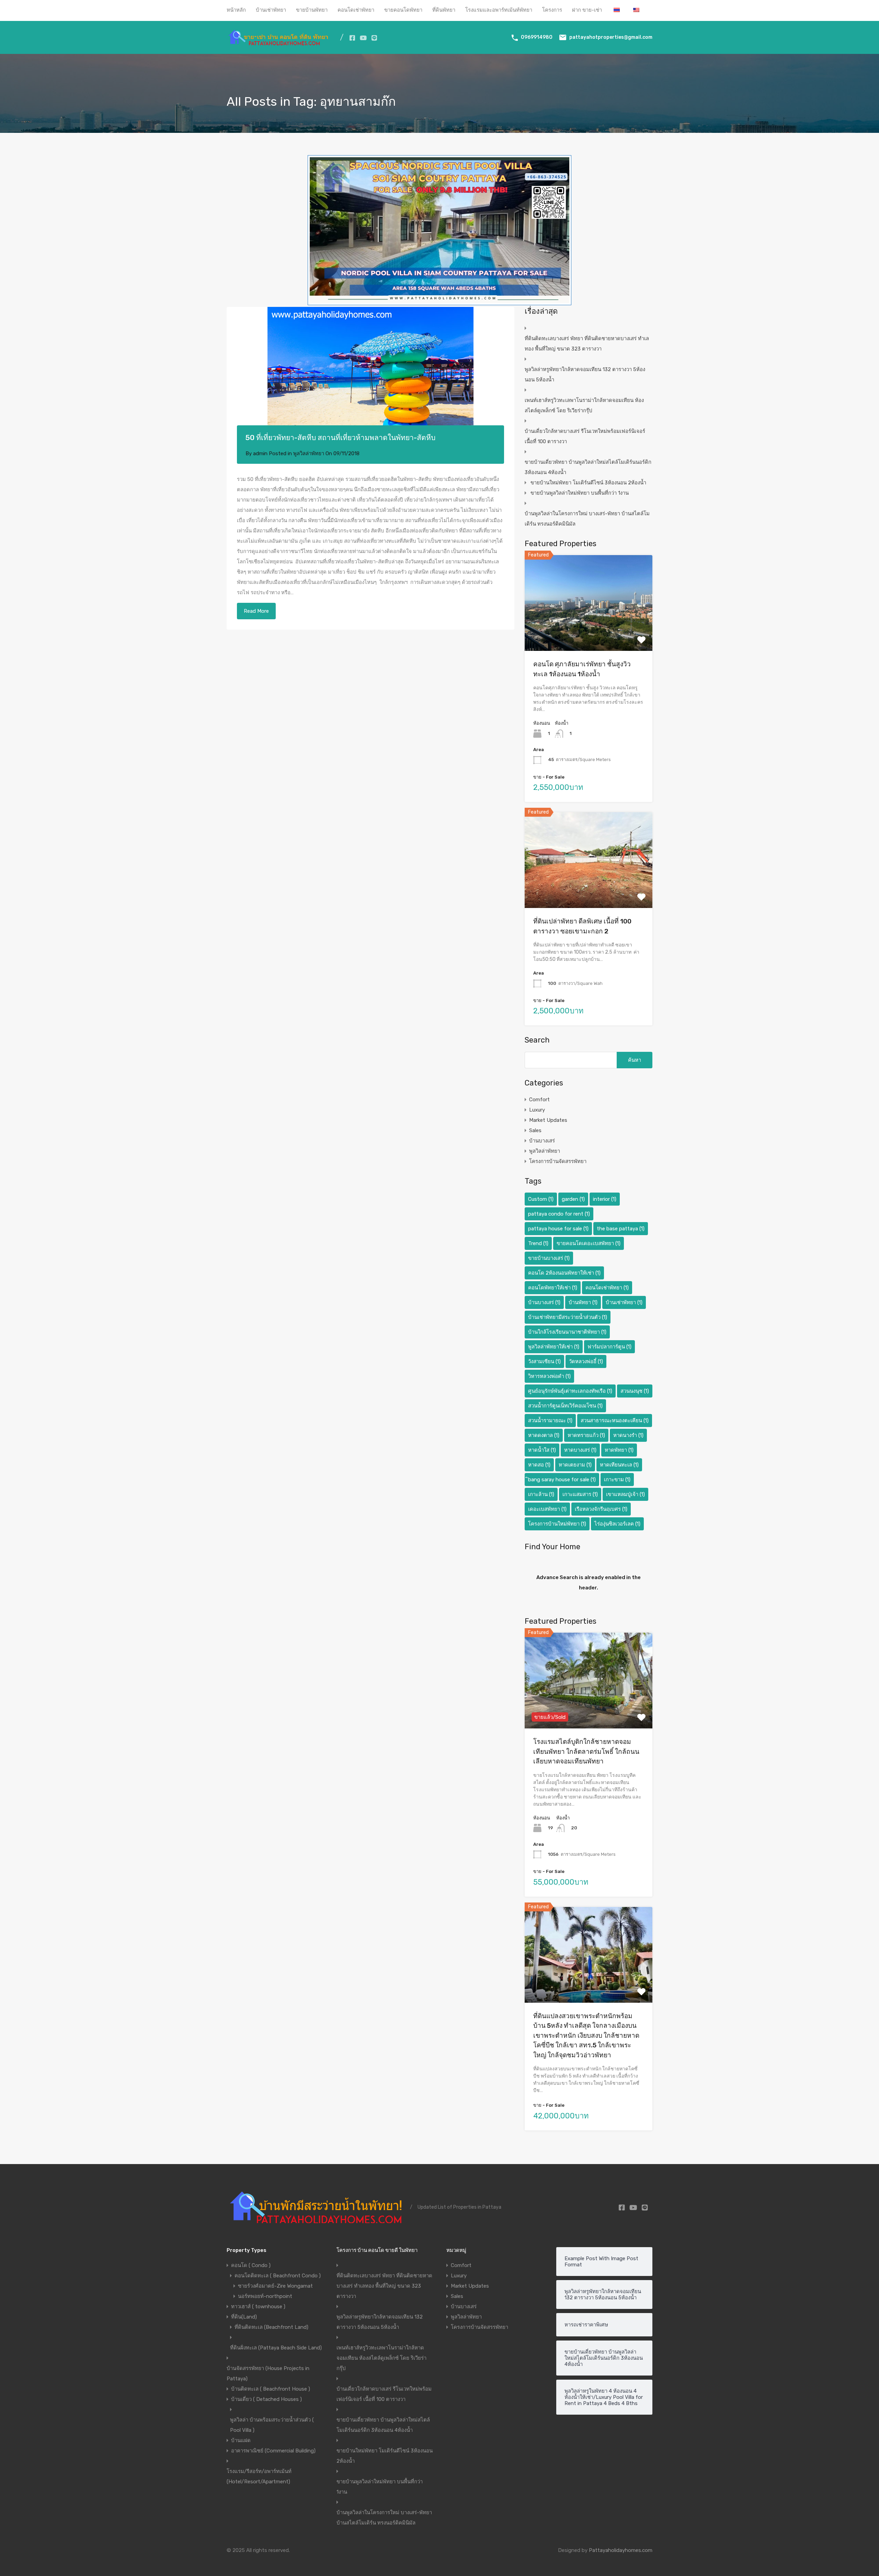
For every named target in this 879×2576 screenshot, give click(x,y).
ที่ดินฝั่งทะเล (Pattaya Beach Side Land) (276, 2348)
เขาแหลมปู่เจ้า (625, 1494)
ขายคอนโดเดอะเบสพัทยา (589, 1243)
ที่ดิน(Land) (244, 2317)
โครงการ (552, 10)
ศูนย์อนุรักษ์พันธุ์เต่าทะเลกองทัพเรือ (570, 1391)
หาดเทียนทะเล (619, 1465)
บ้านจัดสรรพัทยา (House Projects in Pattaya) (268, 2373)
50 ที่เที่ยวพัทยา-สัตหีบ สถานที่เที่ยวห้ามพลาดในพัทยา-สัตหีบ (340, 438)
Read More (256, 611)
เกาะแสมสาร (580, 1494)
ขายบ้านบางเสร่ (549, 1258)
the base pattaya (621, 1229)
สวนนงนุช (635, 1391)
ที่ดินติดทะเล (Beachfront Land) (271, 2327)
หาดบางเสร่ (580, 1450)
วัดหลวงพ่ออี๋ (586, 1361)
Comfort (539, 1100)
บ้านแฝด (241, 2440)
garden (573, 1199)
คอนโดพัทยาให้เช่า (553, 1288)
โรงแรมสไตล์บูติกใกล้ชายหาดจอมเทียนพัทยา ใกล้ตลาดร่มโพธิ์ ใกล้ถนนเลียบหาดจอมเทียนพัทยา (586, 1751)
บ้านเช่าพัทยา (271, 10)
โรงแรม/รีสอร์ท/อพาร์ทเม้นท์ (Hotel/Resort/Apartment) (259, 2476)
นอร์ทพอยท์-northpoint (265, 2296)
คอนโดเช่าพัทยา (356, 10)
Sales (535, 1130)
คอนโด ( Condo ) (251, 2265)
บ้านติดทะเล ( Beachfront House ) (271, 2389)
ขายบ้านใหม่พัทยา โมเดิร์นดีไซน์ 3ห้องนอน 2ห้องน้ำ (588, 483)
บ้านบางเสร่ (542, 1141)
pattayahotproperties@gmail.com (611, 37)
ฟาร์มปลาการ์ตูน (609, 1347)
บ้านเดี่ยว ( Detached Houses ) (266, 2399)
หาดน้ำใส (542, 1450)
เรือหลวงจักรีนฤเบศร (601, 1509)
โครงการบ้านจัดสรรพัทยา (558, 1161)
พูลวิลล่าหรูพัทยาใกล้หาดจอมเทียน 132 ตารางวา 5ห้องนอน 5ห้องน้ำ (585, 375)
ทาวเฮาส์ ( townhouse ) (258, 2307)
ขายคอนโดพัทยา (403, 10)
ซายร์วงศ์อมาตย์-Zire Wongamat (275, 2286)
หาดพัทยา (619, 1450)
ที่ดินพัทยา (444, 10)
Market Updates (548, 1120)
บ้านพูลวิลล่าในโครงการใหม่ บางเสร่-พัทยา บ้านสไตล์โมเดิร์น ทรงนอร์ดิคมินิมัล (587, 519)
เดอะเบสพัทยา (547, 1509)
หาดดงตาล (544, 1435)
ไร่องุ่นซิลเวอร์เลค (617, 1524)
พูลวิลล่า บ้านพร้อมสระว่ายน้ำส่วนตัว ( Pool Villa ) (272, 2425)
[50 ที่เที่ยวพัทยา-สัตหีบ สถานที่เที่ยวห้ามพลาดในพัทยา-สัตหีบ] (370, 376)
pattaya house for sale (558, 1229)
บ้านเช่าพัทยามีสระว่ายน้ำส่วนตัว (568, 1317)
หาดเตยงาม (575, 1465)
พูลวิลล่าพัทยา (309, 453)
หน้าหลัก (236, 10)
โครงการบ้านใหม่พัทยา (557, 1524)
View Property (589, 632)
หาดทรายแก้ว (586, 1435)
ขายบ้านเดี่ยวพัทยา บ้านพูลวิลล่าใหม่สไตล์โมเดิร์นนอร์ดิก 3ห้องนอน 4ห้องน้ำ (588, 467)
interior (605, 1199)
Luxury (537, 1110)
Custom (541, 1199)
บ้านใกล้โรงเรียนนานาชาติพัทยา (567, 1332)
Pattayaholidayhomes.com (621, 2550)
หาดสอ (539, 1465)
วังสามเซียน (544, 1361)
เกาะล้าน (541, 1494)
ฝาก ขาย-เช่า (587, 10)
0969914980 (537, 37)
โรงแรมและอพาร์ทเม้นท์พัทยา (499, 10)
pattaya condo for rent (559, 1214)
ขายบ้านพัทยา (312, 10)
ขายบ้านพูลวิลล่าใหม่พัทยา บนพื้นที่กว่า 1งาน (580, 493)
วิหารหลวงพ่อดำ (549, 1376)
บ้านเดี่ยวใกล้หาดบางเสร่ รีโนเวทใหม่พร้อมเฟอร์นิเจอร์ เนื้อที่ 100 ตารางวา (585, 436)
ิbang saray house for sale (562, 1480)
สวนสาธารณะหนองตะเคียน (615, 1421)
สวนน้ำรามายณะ (550, 1421)
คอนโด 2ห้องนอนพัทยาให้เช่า (564, 1273)
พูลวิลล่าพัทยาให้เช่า (554, 1347)
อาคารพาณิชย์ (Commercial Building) (273, 2451)
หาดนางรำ (628, 1435)
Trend (538, 1243)
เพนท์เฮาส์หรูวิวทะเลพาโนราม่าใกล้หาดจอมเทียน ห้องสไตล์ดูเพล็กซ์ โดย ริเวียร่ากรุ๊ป (584, 405)
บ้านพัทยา (583, 1302)
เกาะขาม (617, 1480)
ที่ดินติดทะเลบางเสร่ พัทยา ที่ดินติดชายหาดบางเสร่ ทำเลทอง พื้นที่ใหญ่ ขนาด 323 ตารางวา (587, 344)
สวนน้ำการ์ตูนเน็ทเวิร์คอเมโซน (565, 1406)
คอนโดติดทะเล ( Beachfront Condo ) (278, 2276)
